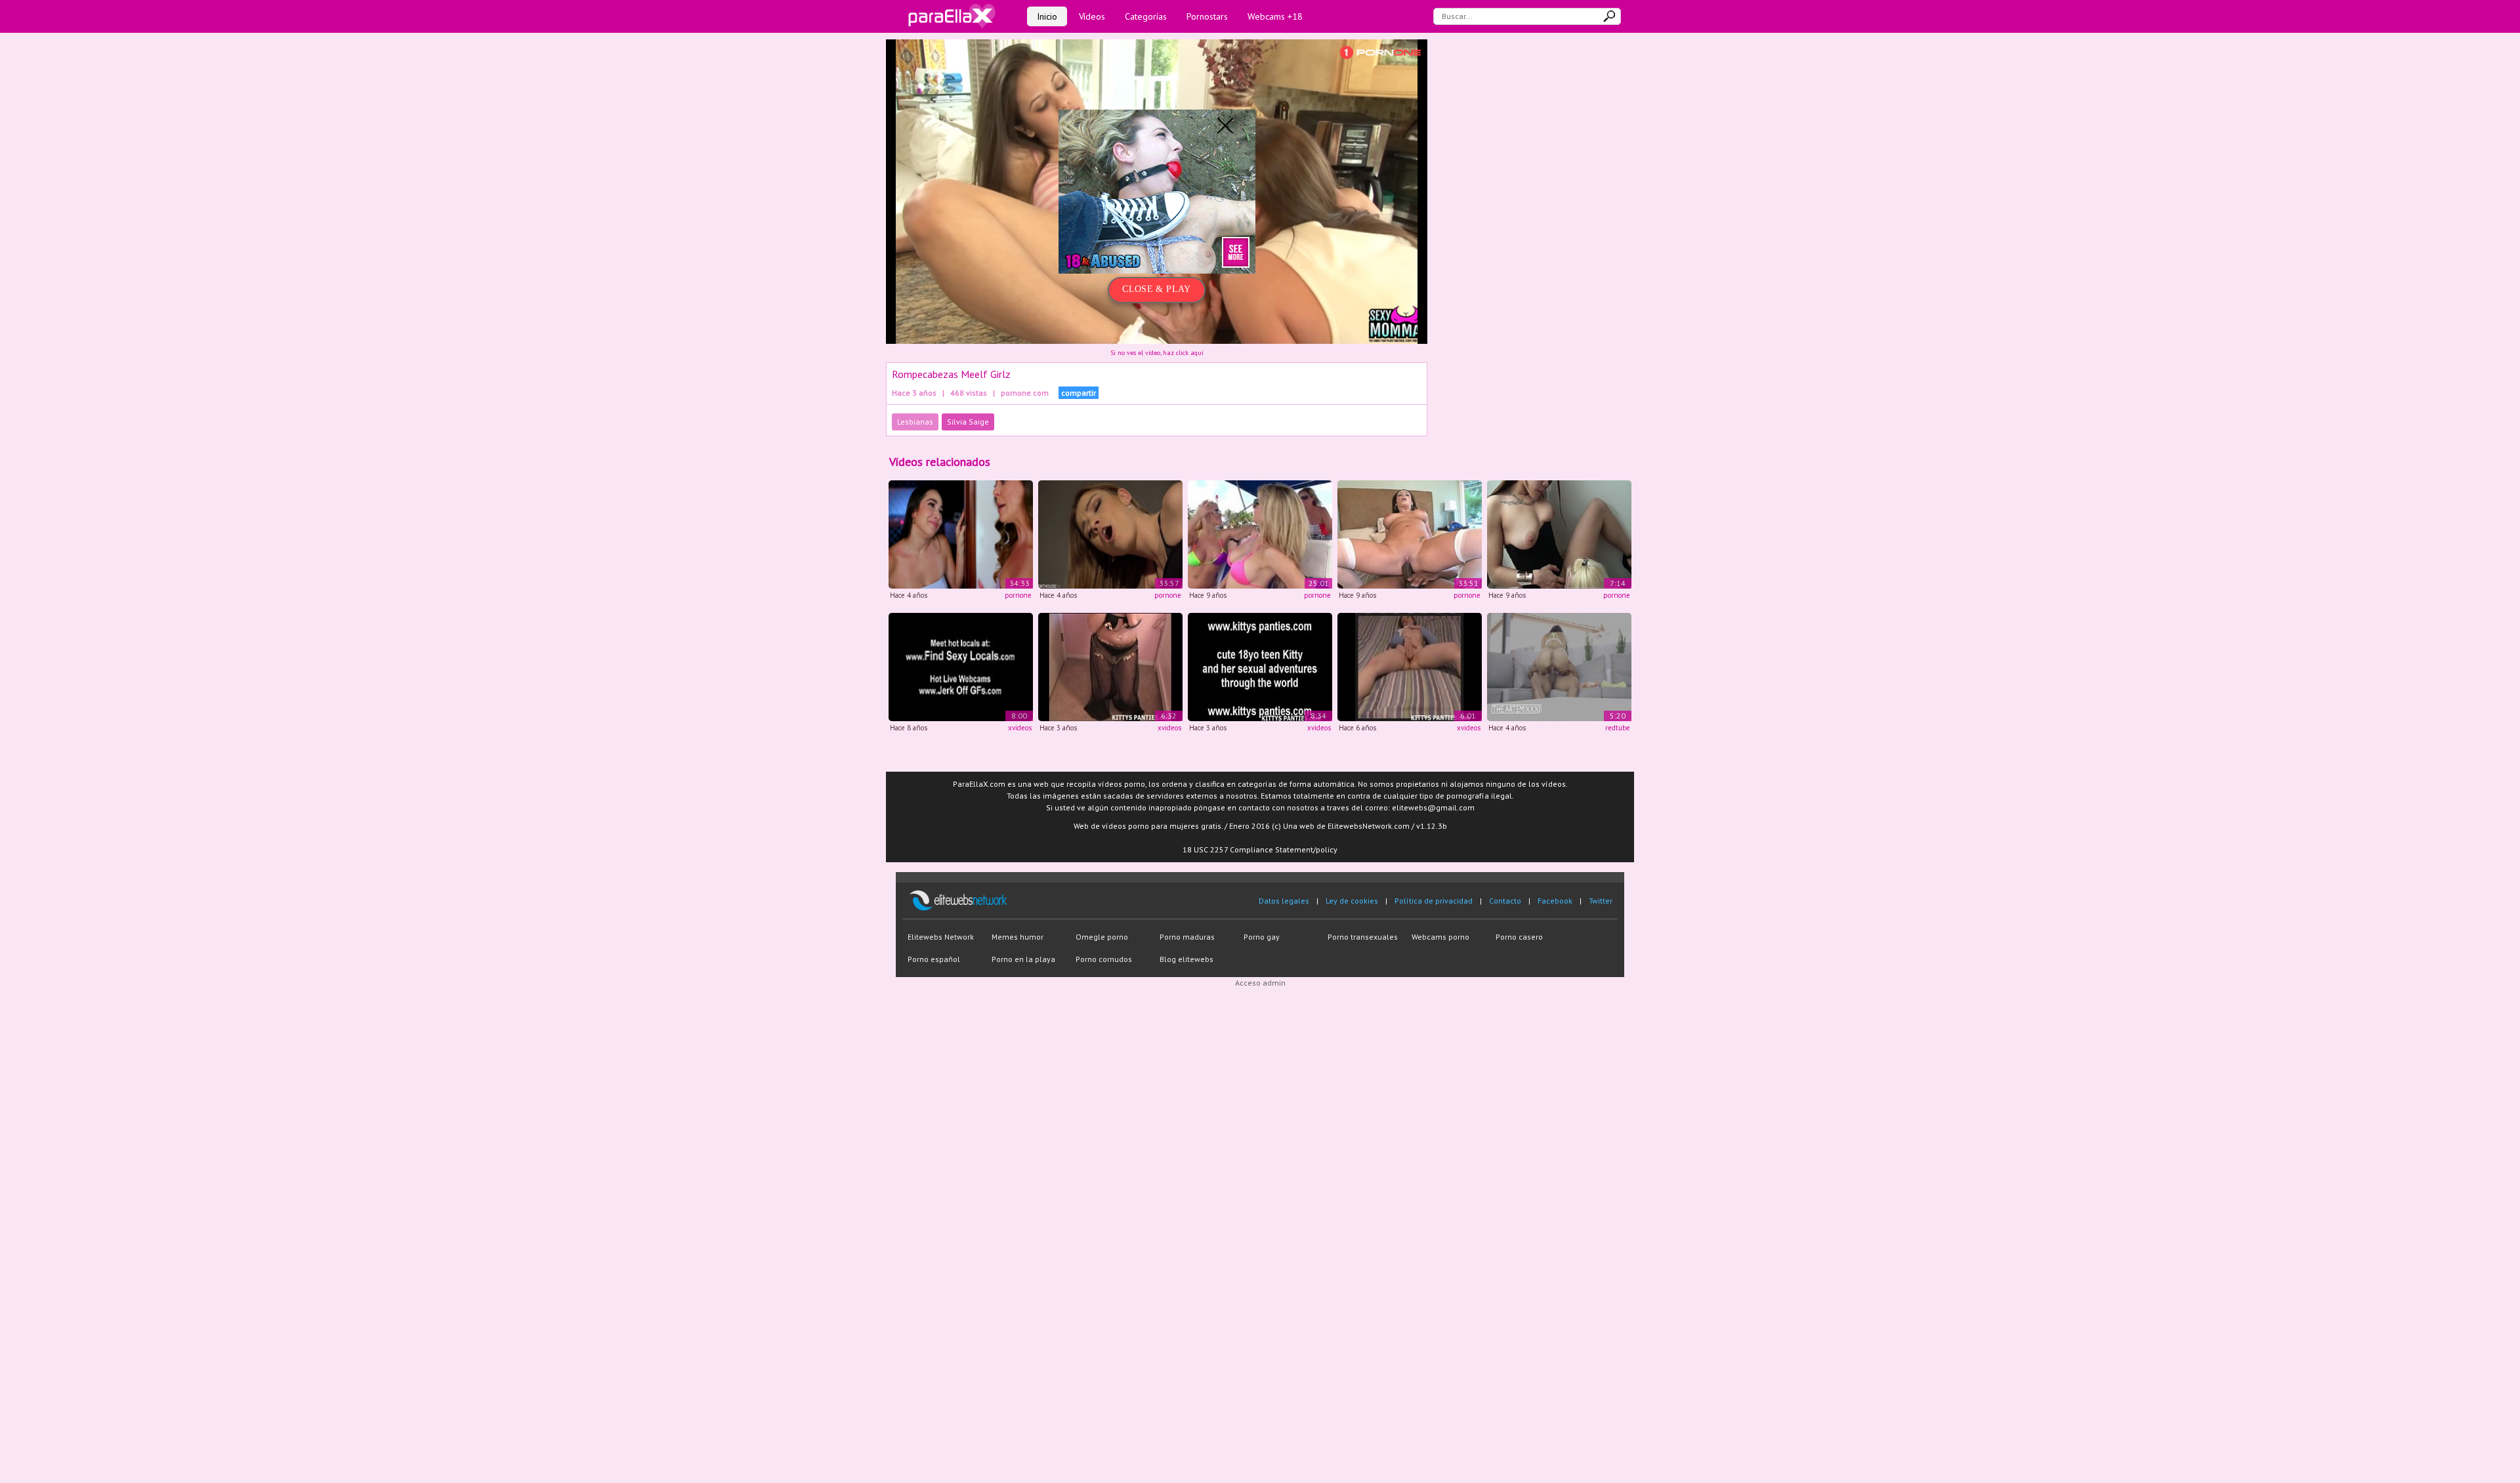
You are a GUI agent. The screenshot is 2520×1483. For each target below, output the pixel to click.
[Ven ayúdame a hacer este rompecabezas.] (1110, 666)
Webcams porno (1440, 937)
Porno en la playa (1023, 959)
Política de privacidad (1434, 901)
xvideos (1020, 728)
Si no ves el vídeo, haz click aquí (1157, 353)
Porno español (934, 959)
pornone (1018, 595)
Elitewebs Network (941, 937)
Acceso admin (1260, 983)
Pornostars (1207, 16)
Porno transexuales (1363, 937)
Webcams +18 (1275, 16)
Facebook (1555, 901)
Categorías (1146, 16)
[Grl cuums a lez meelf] (1110, 534)
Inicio (1047, 16)
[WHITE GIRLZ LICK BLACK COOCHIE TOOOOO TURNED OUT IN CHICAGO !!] (1559, 534)
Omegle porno (1102, 937)
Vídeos (1092, 16)
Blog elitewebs (1186, 959)
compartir (1079, 393)
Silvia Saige (968, 422)
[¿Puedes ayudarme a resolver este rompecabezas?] (1260, 666)
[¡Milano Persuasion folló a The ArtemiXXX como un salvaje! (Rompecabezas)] (1559, 666)
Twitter (1601, 901)
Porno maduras (1187, 937)
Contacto (1505, 901)
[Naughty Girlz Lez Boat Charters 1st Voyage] (1260, 534)
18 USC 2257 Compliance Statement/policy (1260, 849)
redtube (1618, 728)
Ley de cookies (1352, 901)
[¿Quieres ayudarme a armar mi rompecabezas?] (961, 666)
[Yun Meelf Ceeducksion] (961, 534)
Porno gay (1262, 937)
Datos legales (1284, 901)
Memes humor (1018, 937)
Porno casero (1519, 937)
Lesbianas (915, 422)
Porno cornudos (1104, 959)
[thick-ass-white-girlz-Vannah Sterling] (1410, 534)
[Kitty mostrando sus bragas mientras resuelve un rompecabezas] (1410, 666)
